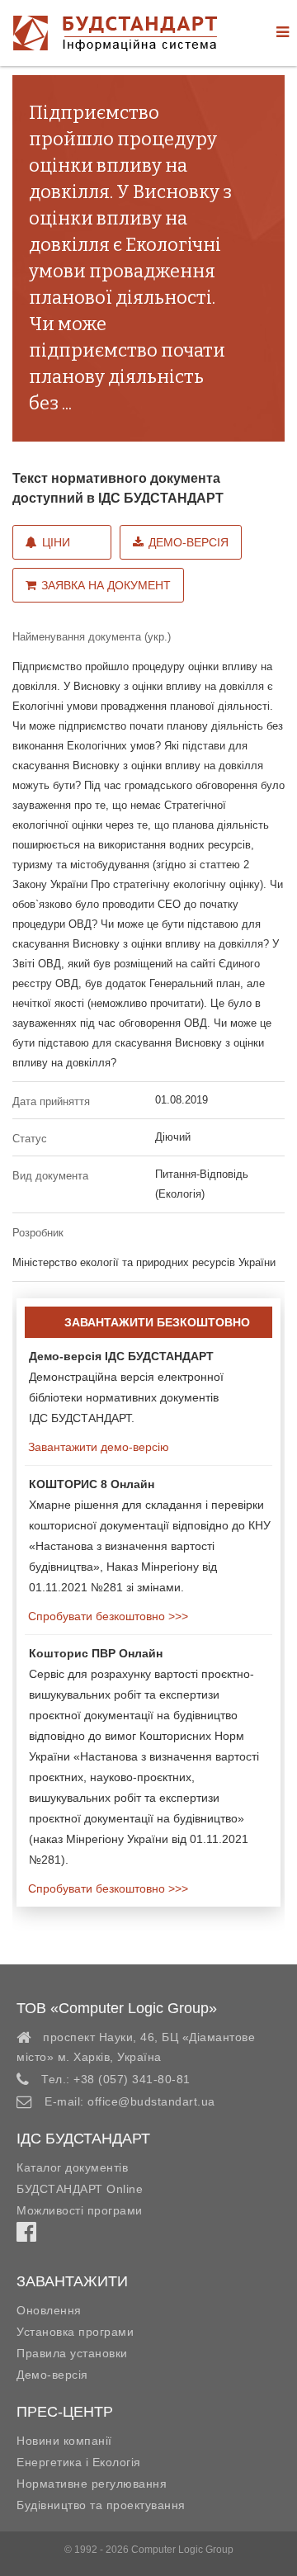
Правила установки (72, 2353)
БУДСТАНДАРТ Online (80, 2189)
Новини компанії (64, 2441)
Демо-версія (189, 542)
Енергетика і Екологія (79, 2462)
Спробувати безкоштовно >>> (106, 1616)
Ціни (56, 542)
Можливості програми (80, 2210)
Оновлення (49, 2310)
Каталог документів (72, 2167)
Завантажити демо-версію (97, 1447)
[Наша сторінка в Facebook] (26, 2236)
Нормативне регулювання (92, 2484)
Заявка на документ (106, 585)
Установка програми (75, 2332)
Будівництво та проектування (101, 2505)
